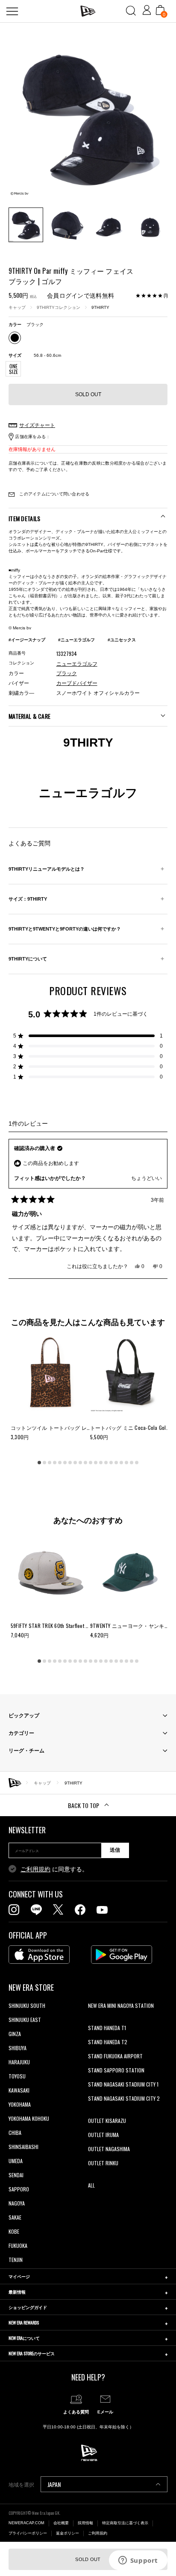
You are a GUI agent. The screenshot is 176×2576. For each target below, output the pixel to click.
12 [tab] (96, 1463)
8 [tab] (75, 1463)
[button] (88, 1036)
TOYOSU (17, 2076)
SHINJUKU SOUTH (27, 2005)
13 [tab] (101, 1463)
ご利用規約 (35, 1869)
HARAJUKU (19, 2062)
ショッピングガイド (28, 2307)
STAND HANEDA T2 (108, 2042)
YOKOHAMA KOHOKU (29, 2118)
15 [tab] (111, 1463)
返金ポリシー (67, 2533)
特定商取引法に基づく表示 (125, 2523)
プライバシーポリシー (28, 2533)
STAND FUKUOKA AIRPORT (115, 2056)
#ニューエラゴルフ (76, 640)
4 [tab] (55, 1463)
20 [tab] (137, 1463)
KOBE (14, 2231)
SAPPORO (19, 2189)
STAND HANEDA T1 (107, 2028)
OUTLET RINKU (103, 2163)
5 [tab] (60, 1463)
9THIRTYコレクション (59, 307)
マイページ (19, 2276)
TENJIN (16, 2260)
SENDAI (16, 2175)
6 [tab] (65, 1463)
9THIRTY (100, 307)
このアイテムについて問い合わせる (54, 494)
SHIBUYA (18, 2048)
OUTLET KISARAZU (107, 2121)
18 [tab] (126, 1463)
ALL (91, 2185)
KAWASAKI (19, 2090)
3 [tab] (50, 1463)
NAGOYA (17, 2203)
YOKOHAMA (20, 2104)
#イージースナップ (27, 640)
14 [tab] (106, 1463)
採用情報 (85, 2523)
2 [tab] (44, 1463)
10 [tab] (85, 1463)
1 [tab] (39, 1463)
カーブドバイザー (77, 683)
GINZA (15, 2034)
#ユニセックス (122, 640)
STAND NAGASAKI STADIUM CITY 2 (124, 2098)
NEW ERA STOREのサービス (32, 2353)
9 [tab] (80, 1463)
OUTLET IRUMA (103, 2135)
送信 (115, 1850)
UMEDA (16, 2161)
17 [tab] (121, 1463)
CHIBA (15, 2133)
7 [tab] (70, 1463)
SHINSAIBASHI (23, 2147)
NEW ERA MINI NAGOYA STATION (121, 2005)
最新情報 (17, 2292)
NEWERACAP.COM (26, 2523)
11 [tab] (91, 1463)
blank (94, 2020)
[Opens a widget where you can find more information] (138, 2561)
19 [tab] (132, 1463)
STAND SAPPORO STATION (116, 2070)
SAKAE (15, 2217)
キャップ (17, 307)
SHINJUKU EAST (25, 2020)
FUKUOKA (18, 2245)
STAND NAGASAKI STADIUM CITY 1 (123, 2084)
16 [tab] (116, 1463)
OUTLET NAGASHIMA (109, 2149)
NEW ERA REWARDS (24, 2323)
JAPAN (54, 2484)
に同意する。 (54, 1869)
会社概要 (61, 2523)
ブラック (67, 673)
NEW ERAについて (24, 2338)
